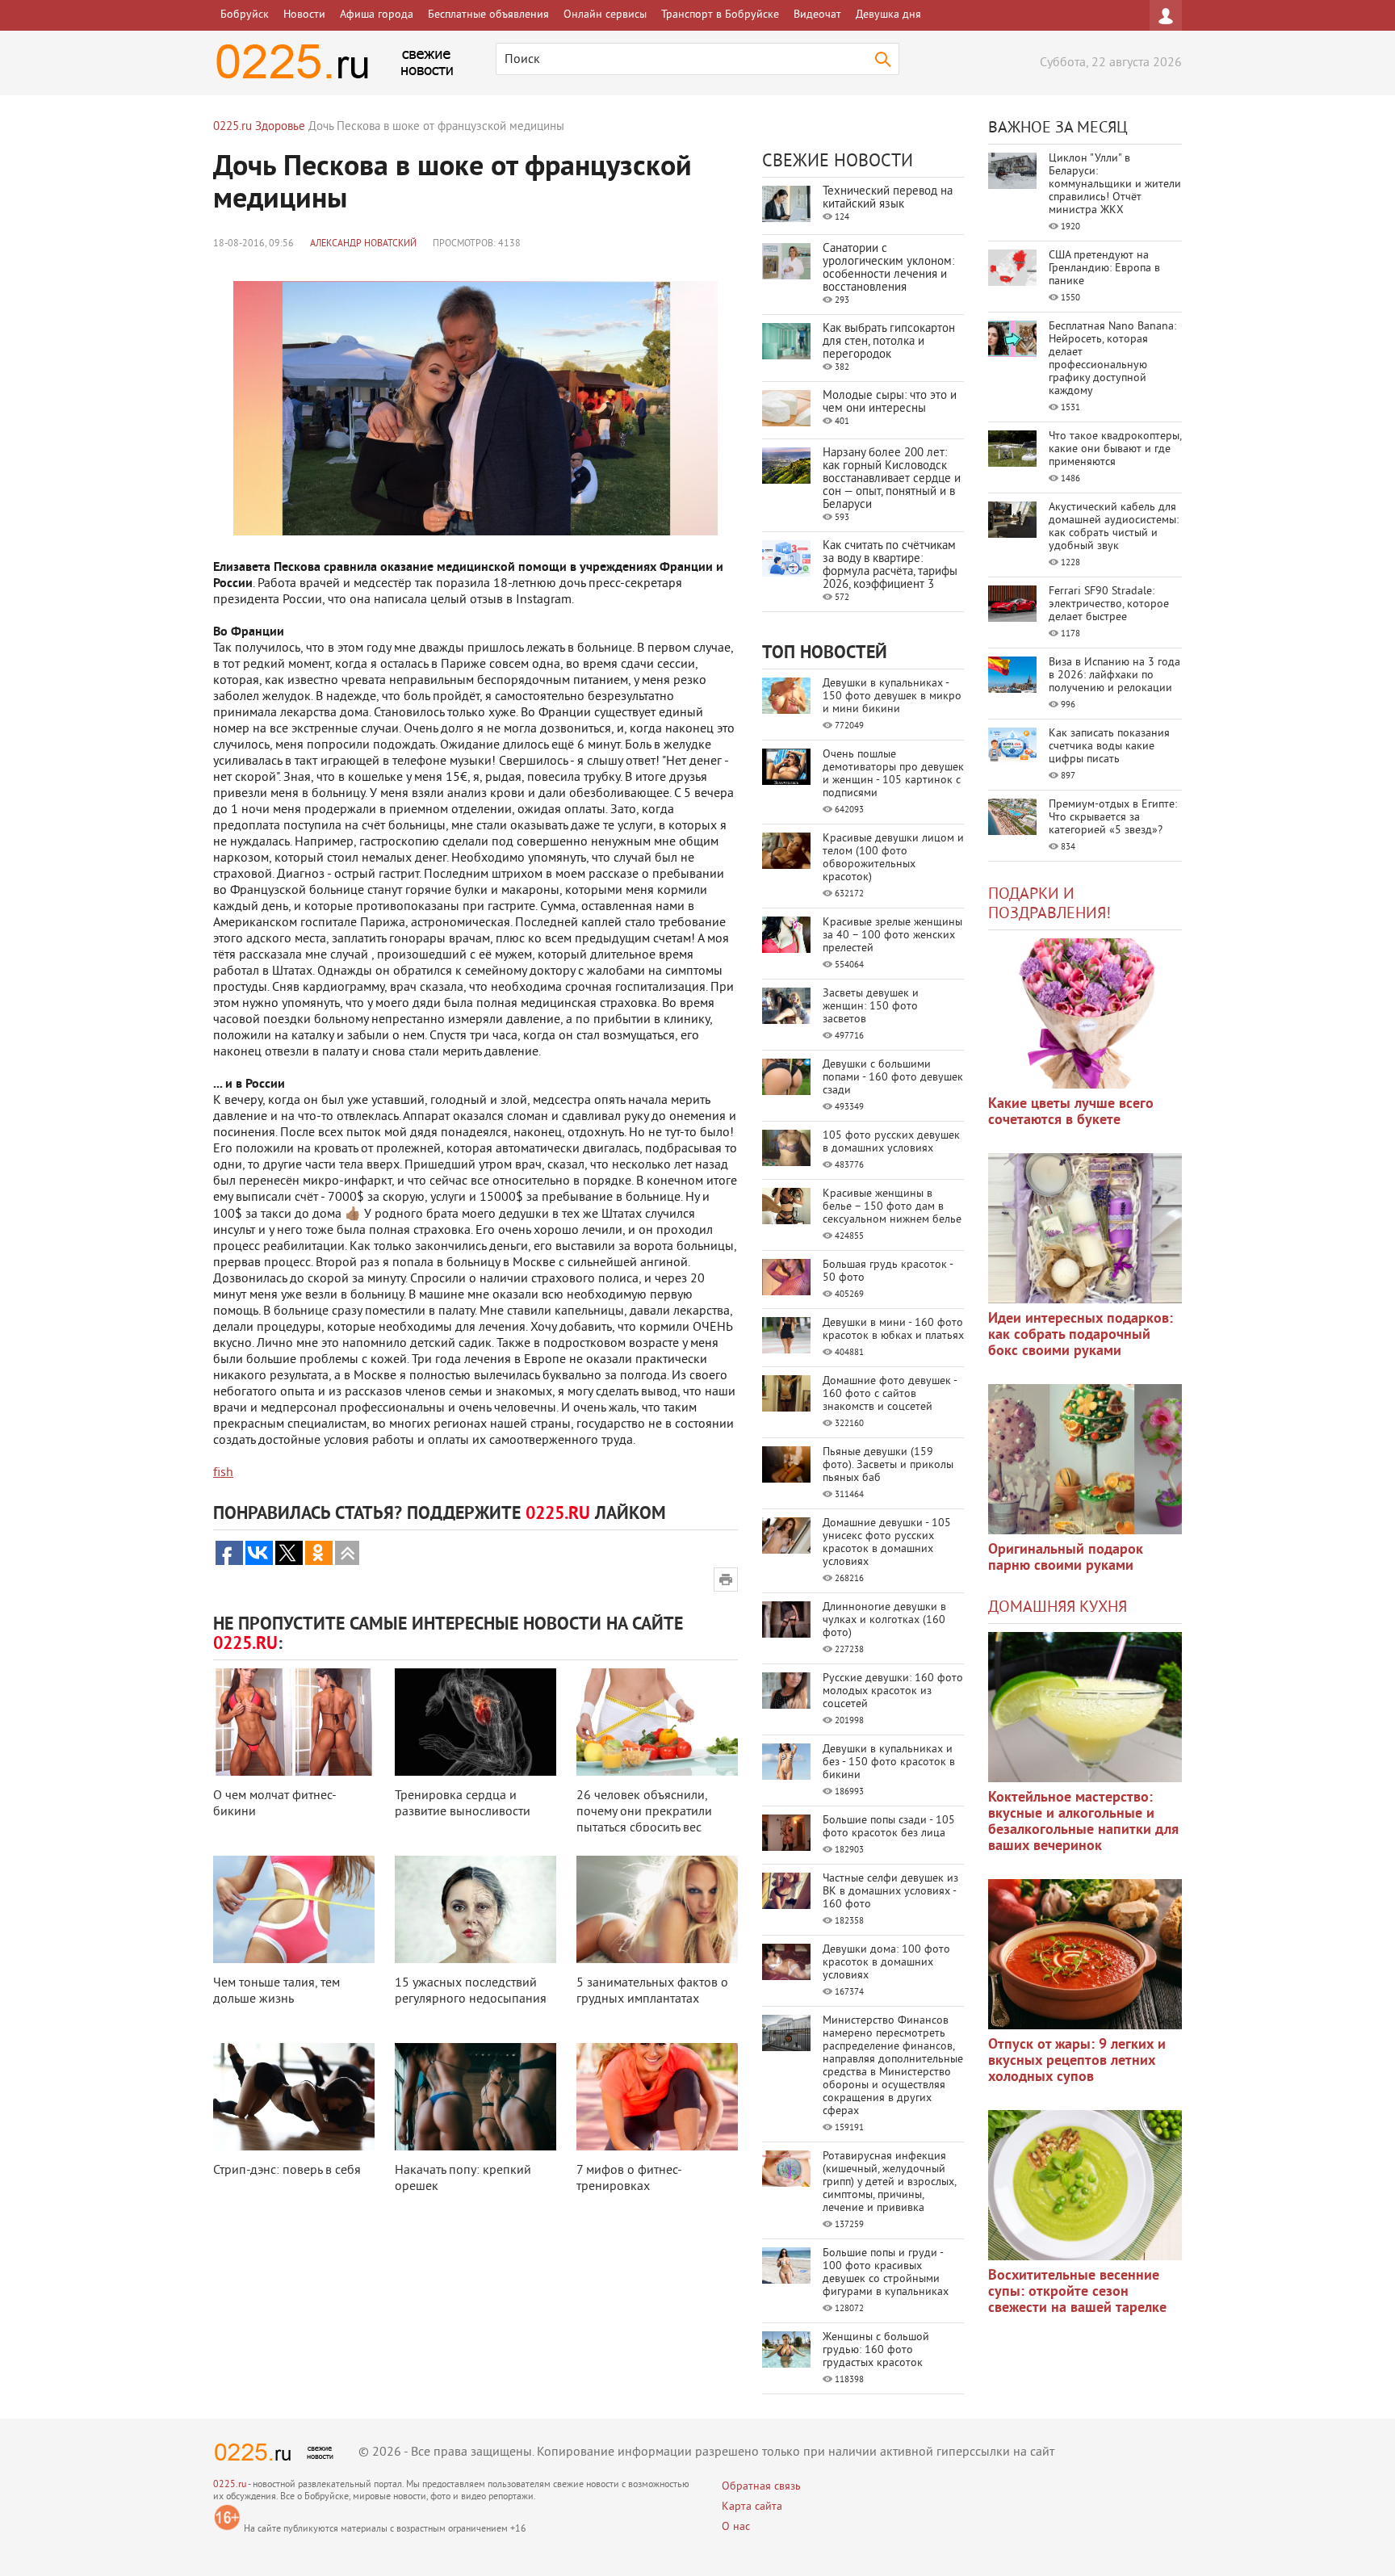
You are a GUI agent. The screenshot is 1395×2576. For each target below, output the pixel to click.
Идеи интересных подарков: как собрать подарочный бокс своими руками (1081, 1335)
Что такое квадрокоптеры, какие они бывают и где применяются (1115, 449)
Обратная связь (761, 2487)
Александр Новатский (363, 244)
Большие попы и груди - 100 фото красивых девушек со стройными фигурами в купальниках (886, 2273)
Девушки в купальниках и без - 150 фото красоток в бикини (889, 1762)
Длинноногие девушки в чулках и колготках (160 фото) (884, 1620)
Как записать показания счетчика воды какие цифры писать (1109, 747)
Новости (304, 15)
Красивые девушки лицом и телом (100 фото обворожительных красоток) (893, 858)
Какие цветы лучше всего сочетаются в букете (1071, 1112)
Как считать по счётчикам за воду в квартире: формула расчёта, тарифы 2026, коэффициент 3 (890, 566)
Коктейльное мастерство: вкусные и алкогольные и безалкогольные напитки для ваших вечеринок (1083, 1822)
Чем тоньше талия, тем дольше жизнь (276, 1991)
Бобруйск (245, 15)
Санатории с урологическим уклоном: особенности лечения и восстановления (888, 269)
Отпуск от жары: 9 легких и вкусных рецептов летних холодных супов (1077, 2061)
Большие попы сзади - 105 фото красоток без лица (889, 1827)
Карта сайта (752, 2507)
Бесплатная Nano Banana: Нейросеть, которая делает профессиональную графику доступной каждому (1112, 359)
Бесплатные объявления (488, 15)
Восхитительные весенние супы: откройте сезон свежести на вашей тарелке (1077, 2292)
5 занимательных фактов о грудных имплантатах (652, 1991)
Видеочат (817, 15)
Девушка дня (888, 15)
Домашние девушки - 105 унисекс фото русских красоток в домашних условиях (887, 1543)
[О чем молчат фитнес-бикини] (294, 1722)
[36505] (1085, 2185)
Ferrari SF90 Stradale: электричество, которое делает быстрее (1109, 604)
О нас (736, 2527)
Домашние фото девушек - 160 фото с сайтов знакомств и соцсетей (890, 1394)
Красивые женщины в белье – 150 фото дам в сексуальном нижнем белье (892, 1207)
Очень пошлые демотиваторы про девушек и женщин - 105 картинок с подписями (893, 774)
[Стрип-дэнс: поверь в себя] (294, 2097)
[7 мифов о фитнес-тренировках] (657, 2097)
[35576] (1085, 1013)
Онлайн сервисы (605, 15)
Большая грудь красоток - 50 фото (888, 1271)
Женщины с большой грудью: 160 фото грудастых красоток (876, 2350)
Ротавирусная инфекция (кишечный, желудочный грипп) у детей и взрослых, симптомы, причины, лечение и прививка (889, 2182)
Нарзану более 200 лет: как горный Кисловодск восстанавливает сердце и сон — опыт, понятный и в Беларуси (892, 479)
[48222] (1085, 1228)
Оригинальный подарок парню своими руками (1066, 1558)
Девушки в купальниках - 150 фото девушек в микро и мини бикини (892, 696)
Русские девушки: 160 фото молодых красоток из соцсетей (893, 1691)
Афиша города (377, 15)
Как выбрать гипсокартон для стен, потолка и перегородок (889, 342)
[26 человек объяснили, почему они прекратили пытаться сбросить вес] (657, 1722)
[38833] (1085, 1707)
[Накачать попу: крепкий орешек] (475, 2097)
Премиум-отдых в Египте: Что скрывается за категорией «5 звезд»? (1113, 818)
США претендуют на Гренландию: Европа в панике (1104, 269)
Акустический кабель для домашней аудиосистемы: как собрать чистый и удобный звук (1114, 527)
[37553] (1085, 1954)
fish (223, 1473)
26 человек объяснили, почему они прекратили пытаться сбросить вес (644, 1812)
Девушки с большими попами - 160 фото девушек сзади (893, 1078)
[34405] (1085, 1459)
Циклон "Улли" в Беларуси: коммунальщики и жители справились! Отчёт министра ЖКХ (1115, 185)
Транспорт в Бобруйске (720, 15)
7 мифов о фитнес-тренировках (629, 2179)
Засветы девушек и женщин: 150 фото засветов (871, 1007)
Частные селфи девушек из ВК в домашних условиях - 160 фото (890, 1892)
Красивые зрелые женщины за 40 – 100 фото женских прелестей (892, 936)
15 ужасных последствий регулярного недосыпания (471, 1991)
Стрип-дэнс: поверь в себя (287, 2171)
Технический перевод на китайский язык (888, 198)
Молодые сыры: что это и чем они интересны (890, 403)
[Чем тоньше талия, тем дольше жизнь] (294, 1909)
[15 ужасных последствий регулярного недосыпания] (475, 1909)
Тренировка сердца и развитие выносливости (463, 1804)
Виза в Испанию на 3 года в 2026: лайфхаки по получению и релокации (1114, 675)
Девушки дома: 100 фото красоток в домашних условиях (886, 1963)
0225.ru (230, 2485)
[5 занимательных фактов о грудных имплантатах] (657, 1909)
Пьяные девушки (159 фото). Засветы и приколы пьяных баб (888, 1465)
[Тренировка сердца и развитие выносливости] (475, 1722)
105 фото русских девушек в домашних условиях (891, 1142)
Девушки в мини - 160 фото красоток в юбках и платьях (893, 1330)
